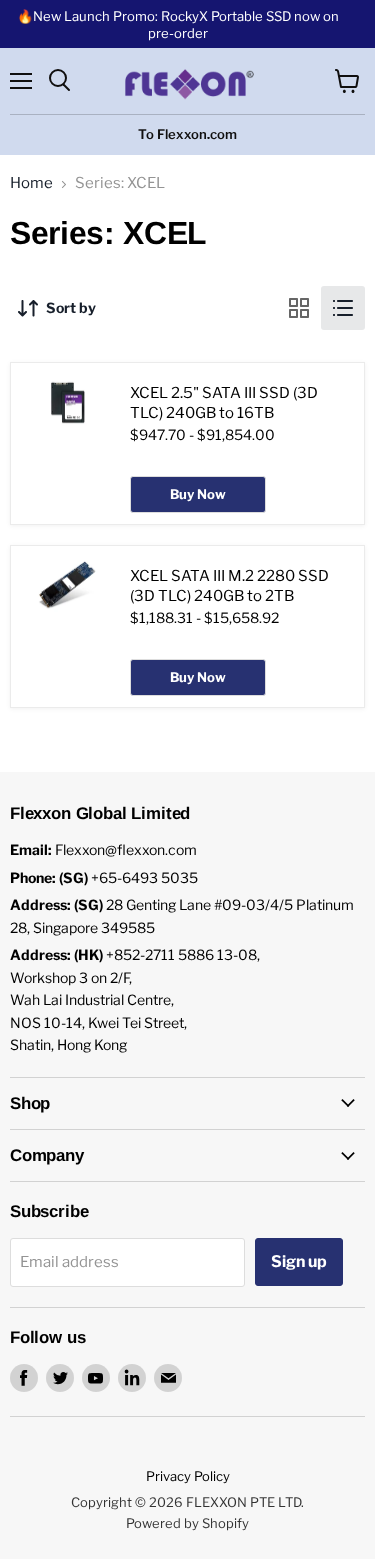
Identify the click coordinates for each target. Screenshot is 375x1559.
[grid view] (299, 308)
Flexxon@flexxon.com (126, 849)
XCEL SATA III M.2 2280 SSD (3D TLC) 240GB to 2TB (229, 586)
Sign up (299, 1261)
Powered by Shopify (187, 1523)
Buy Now (198, 494)
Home (31, 183)
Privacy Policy (188, 1476)
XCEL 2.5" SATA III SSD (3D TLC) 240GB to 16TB (224, 403)
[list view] (343, 308)
